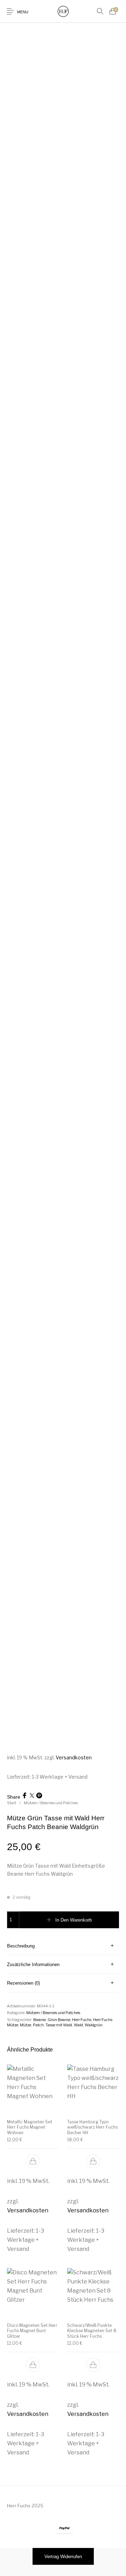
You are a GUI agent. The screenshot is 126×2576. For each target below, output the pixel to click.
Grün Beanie (59, 2020)
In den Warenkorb (73, 1920)
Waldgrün (94, 2025)
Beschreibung (21, 1946)
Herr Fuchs (82, 2020)
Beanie (40, 2020)
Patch (38, 2025)
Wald (78, 2025)
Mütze (26, 2025)
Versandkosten (74, 1757)
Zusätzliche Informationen (33, 1964)
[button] (33, 2162)
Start (12, 1803)
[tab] (63, 1946)
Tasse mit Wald (59, 2025)
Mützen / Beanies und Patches (51, 1803)
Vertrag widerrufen (63, 2557)
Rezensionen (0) (23, 1983)
